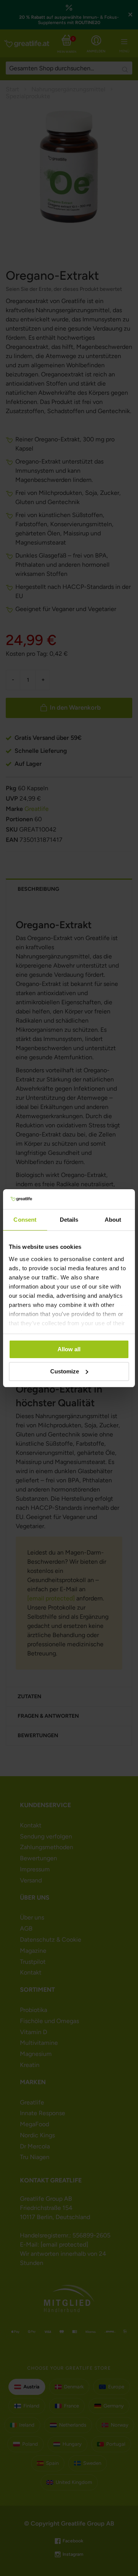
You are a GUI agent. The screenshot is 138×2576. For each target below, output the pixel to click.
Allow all (69, 1349)
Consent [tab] (25, 1220)
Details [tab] (69, 1220)
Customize (65, 1371)
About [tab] (113, 1220)
